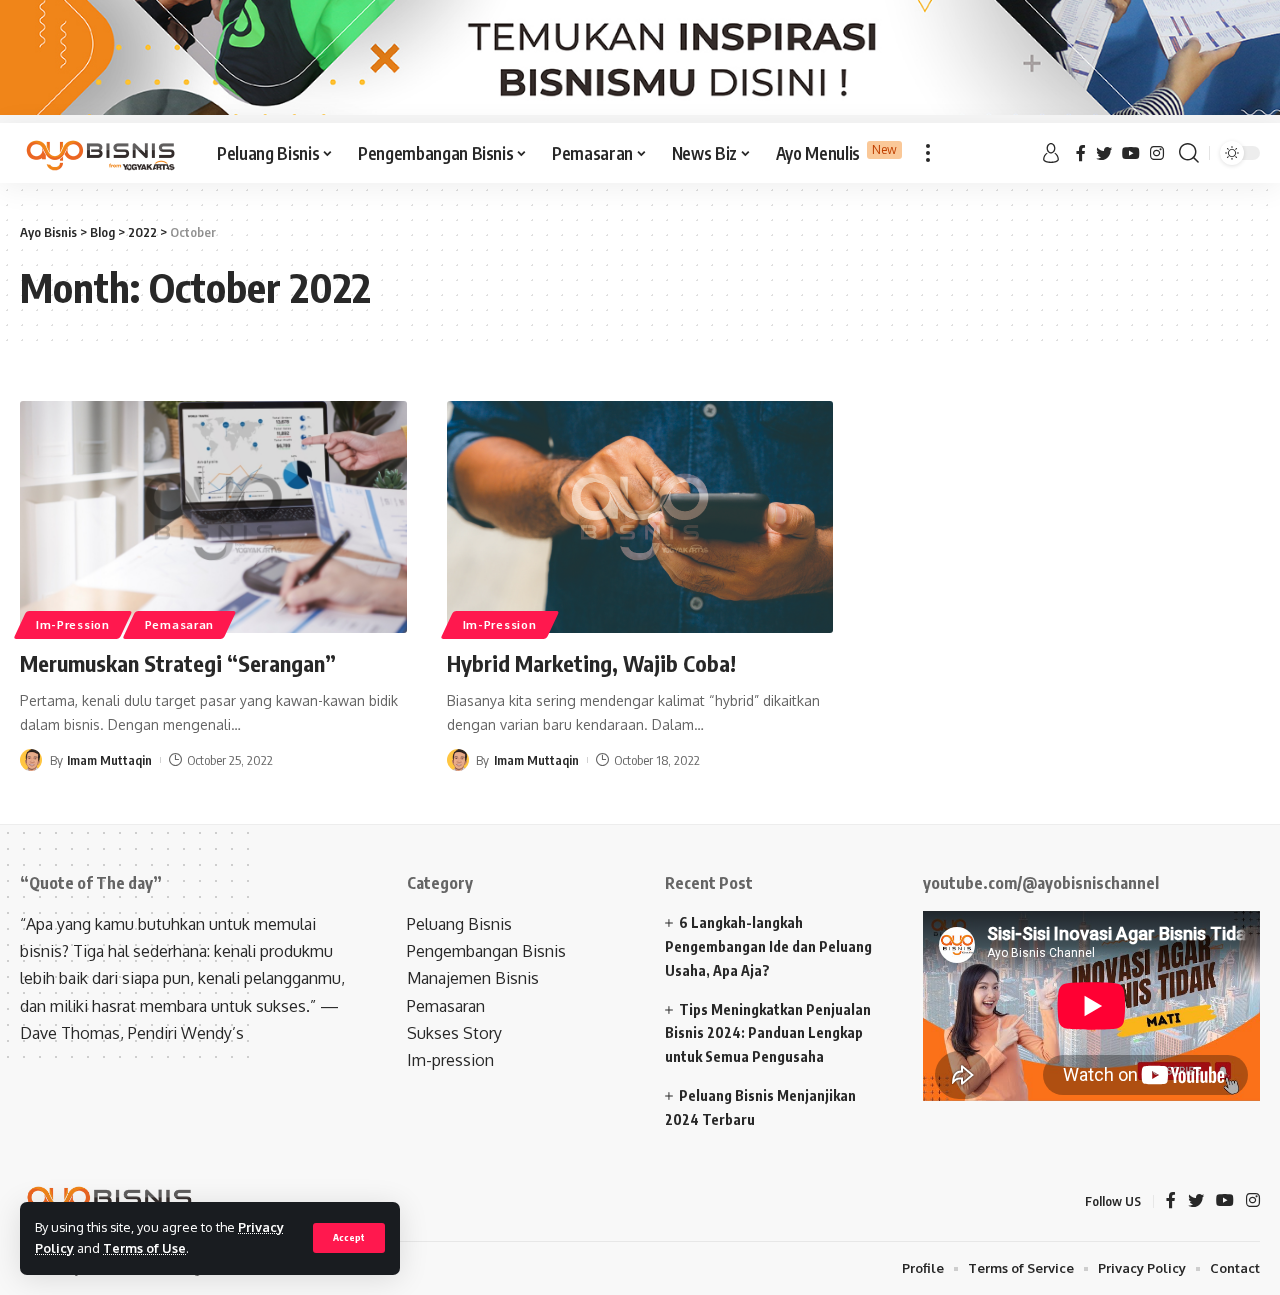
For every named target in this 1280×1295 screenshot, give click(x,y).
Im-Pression (73, 624)
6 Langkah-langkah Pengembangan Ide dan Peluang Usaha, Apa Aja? (768, 946)
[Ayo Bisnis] (102, 153)
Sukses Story (454, 1033)
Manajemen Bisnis (473, 978)
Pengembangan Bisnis (486, 951)
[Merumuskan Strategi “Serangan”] (213, 517)
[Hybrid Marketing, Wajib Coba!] (640, 517)
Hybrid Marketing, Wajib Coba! (591, 663)
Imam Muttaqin (109, 760)
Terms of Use (144, 1248)
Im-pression (450, 1060)
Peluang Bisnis (459, 924)
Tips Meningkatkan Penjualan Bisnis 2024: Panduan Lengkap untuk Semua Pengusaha (768, 1033)
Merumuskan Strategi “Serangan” (178, 663)
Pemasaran (179, 624)
